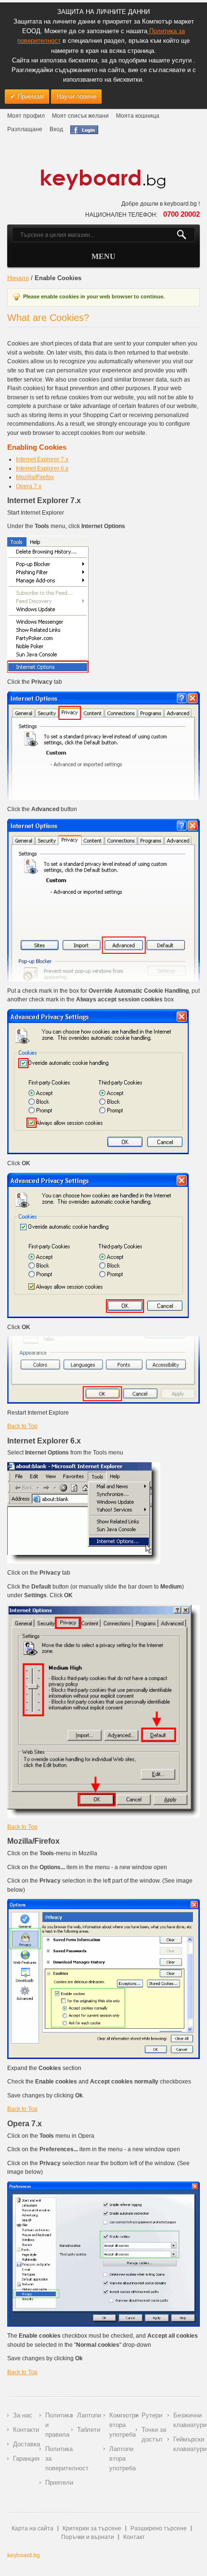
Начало (18, 278)
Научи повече (76, 96)
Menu (103, 256)
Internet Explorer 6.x (42, 468)
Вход (56, 129)
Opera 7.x (29, 486)
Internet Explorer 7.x (42, 459)
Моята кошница (138, 116)
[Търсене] (186, 235)
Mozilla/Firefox (35, 477)
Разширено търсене (159, 2528)
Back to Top (22, 1426)
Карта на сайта (32, 2528)
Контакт (134, 2537)
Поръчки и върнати (88, 2537)
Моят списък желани (80, 116)
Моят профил (26, 116)
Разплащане (25, 129)
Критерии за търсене (92, 2528)
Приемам (30, 96)
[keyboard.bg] (103, 172)
